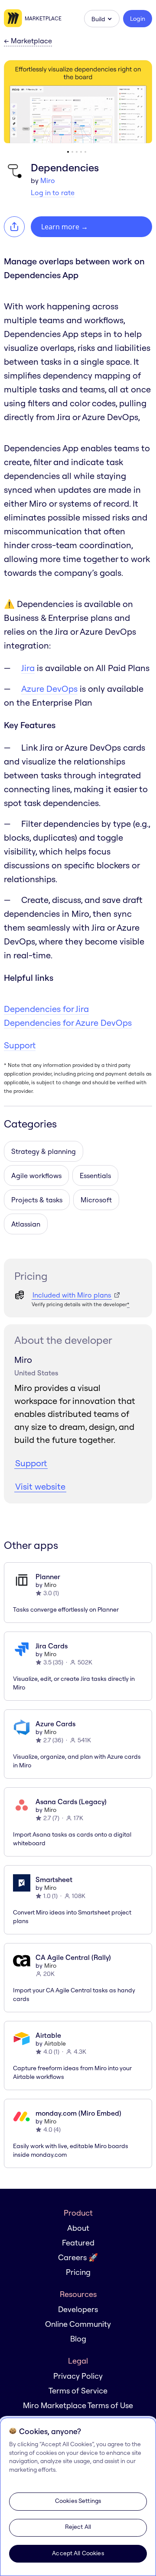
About (78, 2228)
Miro (48, 180)
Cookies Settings (78, 2501)
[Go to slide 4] (81, 152)
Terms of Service (78, 2391)
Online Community (78, 2324)
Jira (28, 668)
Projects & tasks (37, 1200)
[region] (78, 2497)
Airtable (55, 2043)
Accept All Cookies (78, 2553)
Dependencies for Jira (46, 1009)
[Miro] (14, 19)
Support (20, 1045)
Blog (78, 2339)
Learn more (65, 227)
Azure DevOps (49, 689)
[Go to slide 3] (77, 152)
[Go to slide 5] (85, 152)
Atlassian (26, 1224)
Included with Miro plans (72, 1295)
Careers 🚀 (78, 2257)
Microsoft (96, 1200)
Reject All (78, 2527)
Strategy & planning (44, 1151)
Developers (78, 2309)
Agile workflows (36, 1176)
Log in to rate (53, 193)
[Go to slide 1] (68, 152)
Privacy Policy (78, 2376)
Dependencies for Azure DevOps (68, 1023)
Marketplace (43, 18)
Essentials (95, 1176)
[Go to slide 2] (72, 152)
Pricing (78, 2272)
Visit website (40, 1486)
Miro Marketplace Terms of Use (78, 2405)
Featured (78, 2243)
